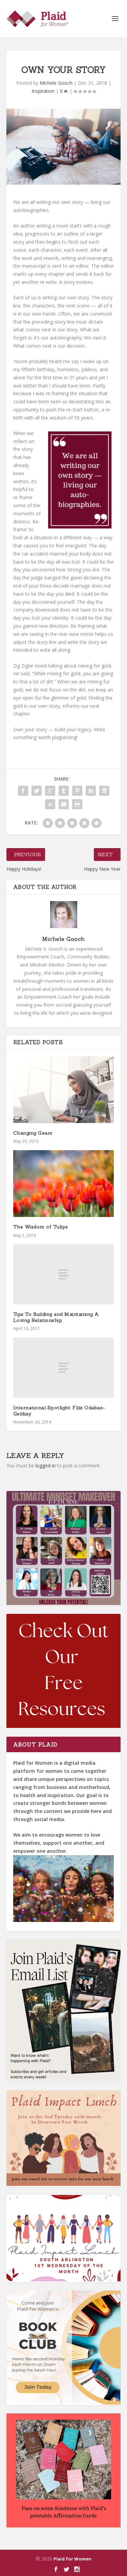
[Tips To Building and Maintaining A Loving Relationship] (64, 1274)
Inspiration (43, 91)
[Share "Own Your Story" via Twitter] (37, 791)
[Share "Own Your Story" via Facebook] (23, 791)
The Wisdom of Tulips (41, 1227)
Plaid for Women (72, 2559)
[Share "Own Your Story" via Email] (64, 804)
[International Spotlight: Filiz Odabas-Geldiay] (64, 1367)
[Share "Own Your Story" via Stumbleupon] (50, 804)
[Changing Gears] (64, 1090)
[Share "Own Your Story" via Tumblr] (64, 791)
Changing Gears (33, 1133)
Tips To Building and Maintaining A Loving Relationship (56, 1317)
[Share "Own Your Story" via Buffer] (104, 791)
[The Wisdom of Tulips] (64, 1184)
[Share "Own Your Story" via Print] (77, 804)
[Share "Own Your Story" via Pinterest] (77, 791)
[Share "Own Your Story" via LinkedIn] (91, 791)
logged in (46, 1466)
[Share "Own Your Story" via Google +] (50, 791)
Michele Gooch (56, 83)
